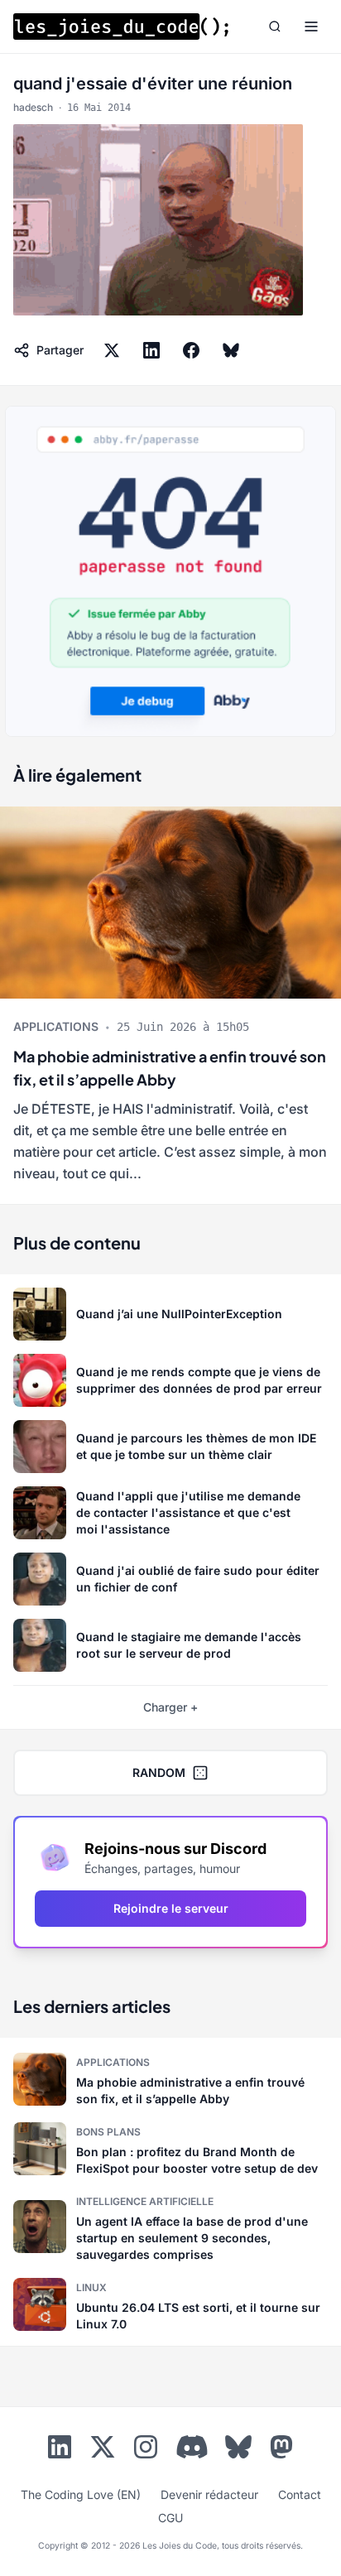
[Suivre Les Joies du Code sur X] (103, 2450)
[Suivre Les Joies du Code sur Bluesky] (238, 2450)
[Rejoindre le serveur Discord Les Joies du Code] (192, 2447)
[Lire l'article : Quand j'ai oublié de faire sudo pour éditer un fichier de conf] (170, 1579)
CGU (170, 2518)
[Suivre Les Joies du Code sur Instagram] (146, 2450)
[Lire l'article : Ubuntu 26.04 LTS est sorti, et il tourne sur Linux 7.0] (170, 2304)
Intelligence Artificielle (145, 2201)
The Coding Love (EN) (81, 2494)
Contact (300, 2494)
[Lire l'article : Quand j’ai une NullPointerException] (170, 1314)
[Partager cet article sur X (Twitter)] (112, 350)
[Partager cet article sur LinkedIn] (151, 350)
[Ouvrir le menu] (311, 26)
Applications (56, 1026)
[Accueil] (121, 26)
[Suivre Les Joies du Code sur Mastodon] (281, 2450)
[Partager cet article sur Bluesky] (231, 350)
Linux (91, 2287)
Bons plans (108, 2132)
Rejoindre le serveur (171, 1908)
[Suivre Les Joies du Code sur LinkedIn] (60, 2450)
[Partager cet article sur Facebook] (191, 350)
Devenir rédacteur (209, 2494)
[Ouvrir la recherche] (275, 26)
